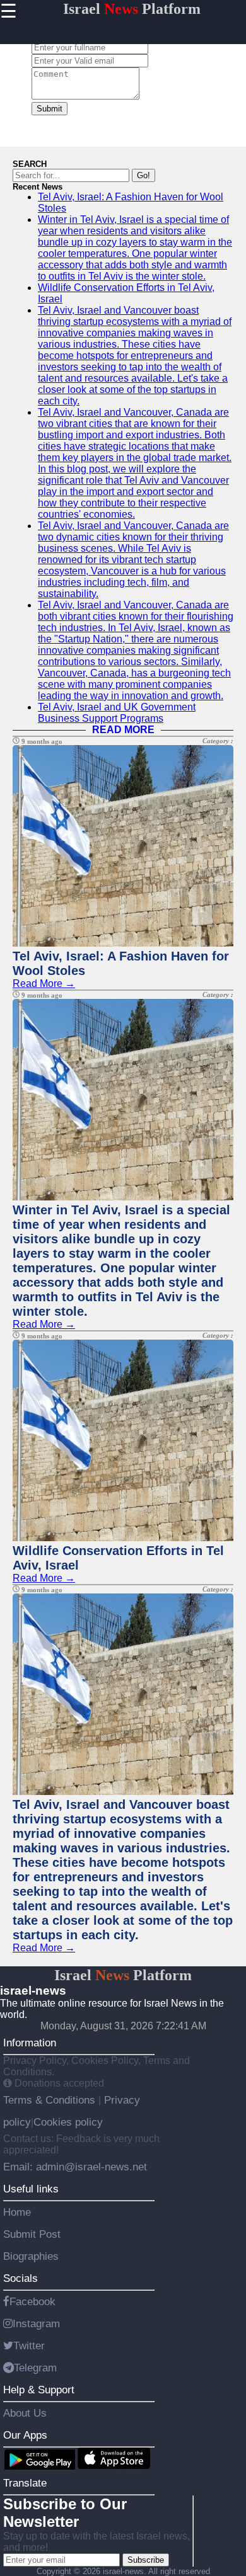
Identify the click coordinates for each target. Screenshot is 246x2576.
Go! (143, 175)
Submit (50, 109)
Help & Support (39, 2390)
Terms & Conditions (51, 2100)
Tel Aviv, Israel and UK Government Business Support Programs (117, 713)
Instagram (36, 2323)
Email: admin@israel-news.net (75, 2167)
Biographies (31, 2256)
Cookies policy (68, 2122)
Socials (20, 2278)
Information (30, 2043)
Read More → (44, 983)
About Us (25, 2413)
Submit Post (32, 2234)
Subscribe (146, 2560)
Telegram (35, 2368)
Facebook (32, 2301)
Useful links (31, 2189)
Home (17, 2212)
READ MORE (123, 730)
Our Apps (25, 2435)
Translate (25, 2483)
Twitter (29, 2345)
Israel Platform (132, 9)
